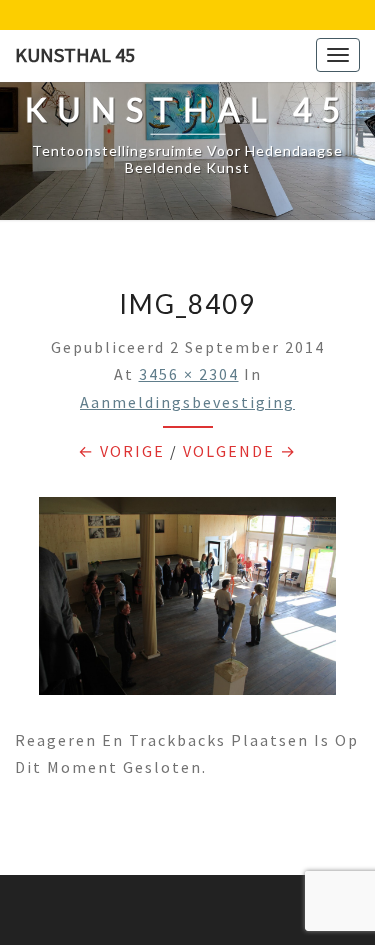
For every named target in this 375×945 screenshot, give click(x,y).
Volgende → (240, 451)
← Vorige (121, 451)
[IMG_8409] (187, 602)
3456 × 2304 (189, 374)
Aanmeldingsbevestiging (187, 402)
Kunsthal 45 (75, 54)
